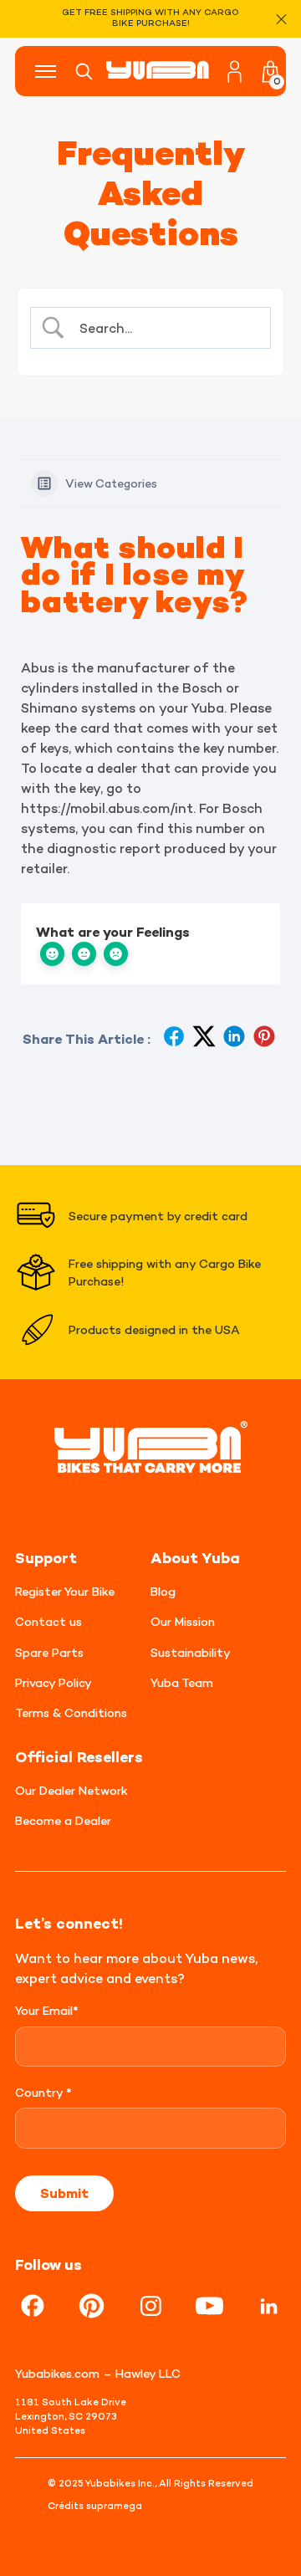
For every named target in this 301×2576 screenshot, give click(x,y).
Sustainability (191, 1652)
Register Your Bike (65, 1591)
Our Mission (183, 1621)
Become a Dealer (63, 1820)
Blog (163, 1591)
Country (43, 2092)
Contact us (48, 1621)
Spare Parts (49, 1652)
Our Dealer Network (71, 1790)
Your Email (47, 2010)
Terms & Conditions (71, 1712)
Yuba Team (182, 1682)
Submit (64, 2193)
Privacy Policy (54, 1682)
